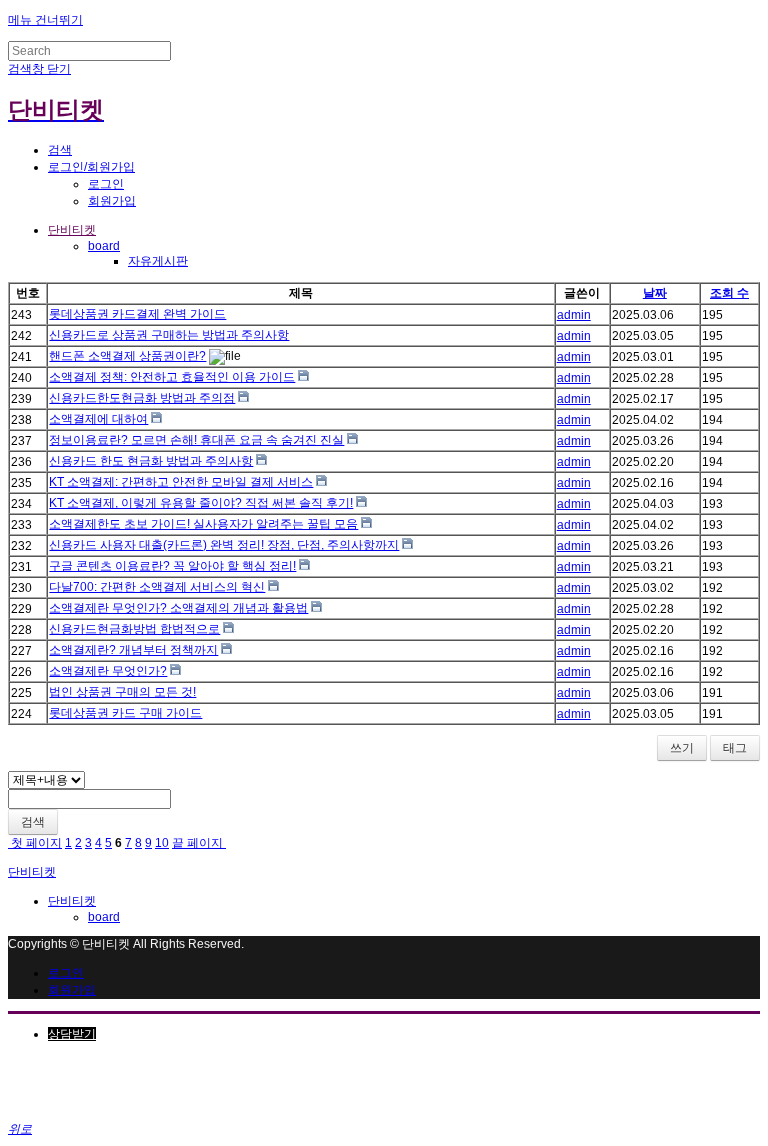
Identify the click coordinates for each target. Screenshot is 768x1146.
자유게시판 (158, 261)
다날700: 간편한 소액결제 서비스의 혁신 (157, 587)
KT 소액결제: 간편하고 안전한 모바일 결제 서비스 (181, 482)
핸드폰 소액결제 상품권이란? (127, 356)
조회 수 (729, 293)
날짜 (655, 293)
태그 (735, 748)
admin (574, 315)
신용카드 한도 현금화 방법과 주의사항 (151, 461)
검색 (33, 822)
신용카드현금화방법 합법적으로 (134, 629)
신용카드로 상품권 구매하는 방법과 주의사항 (169, 335)
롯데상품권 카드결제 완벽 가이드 (137, 314)
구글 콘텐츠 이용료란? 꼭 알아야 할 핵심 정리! (172, 566)
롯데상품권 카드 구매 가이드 (125, 713)
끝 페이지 (199, 843)
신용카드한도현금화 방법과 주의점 (142, 398)
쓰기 (682, 748)
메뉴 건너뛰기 (45, 20)
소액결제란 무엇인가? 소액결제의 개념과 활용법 (178, 608)
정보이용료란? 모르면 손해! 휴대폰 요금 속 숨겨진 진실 (196, 440)
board (104, 246)
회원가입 (112, 201)
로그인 (106, 184)
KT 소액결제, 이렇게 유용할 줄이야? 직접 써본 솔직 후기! (201, 503)
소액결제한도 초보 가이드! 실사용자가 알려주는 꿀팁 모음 (203, 524)
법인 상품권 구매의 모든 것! (122, 692)
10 (162, 843)
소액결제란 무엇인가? (108, 671)
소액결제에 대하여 (98, 419)
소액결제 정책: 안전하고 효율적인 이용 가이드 (172, 377)
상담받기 (72, 1034)
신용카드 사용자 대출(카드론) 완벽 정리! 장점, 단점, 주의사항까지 (224, 545)
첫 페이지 (35, 843)
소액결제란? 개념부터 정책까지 (133, 650)
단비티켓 (72, 230)
